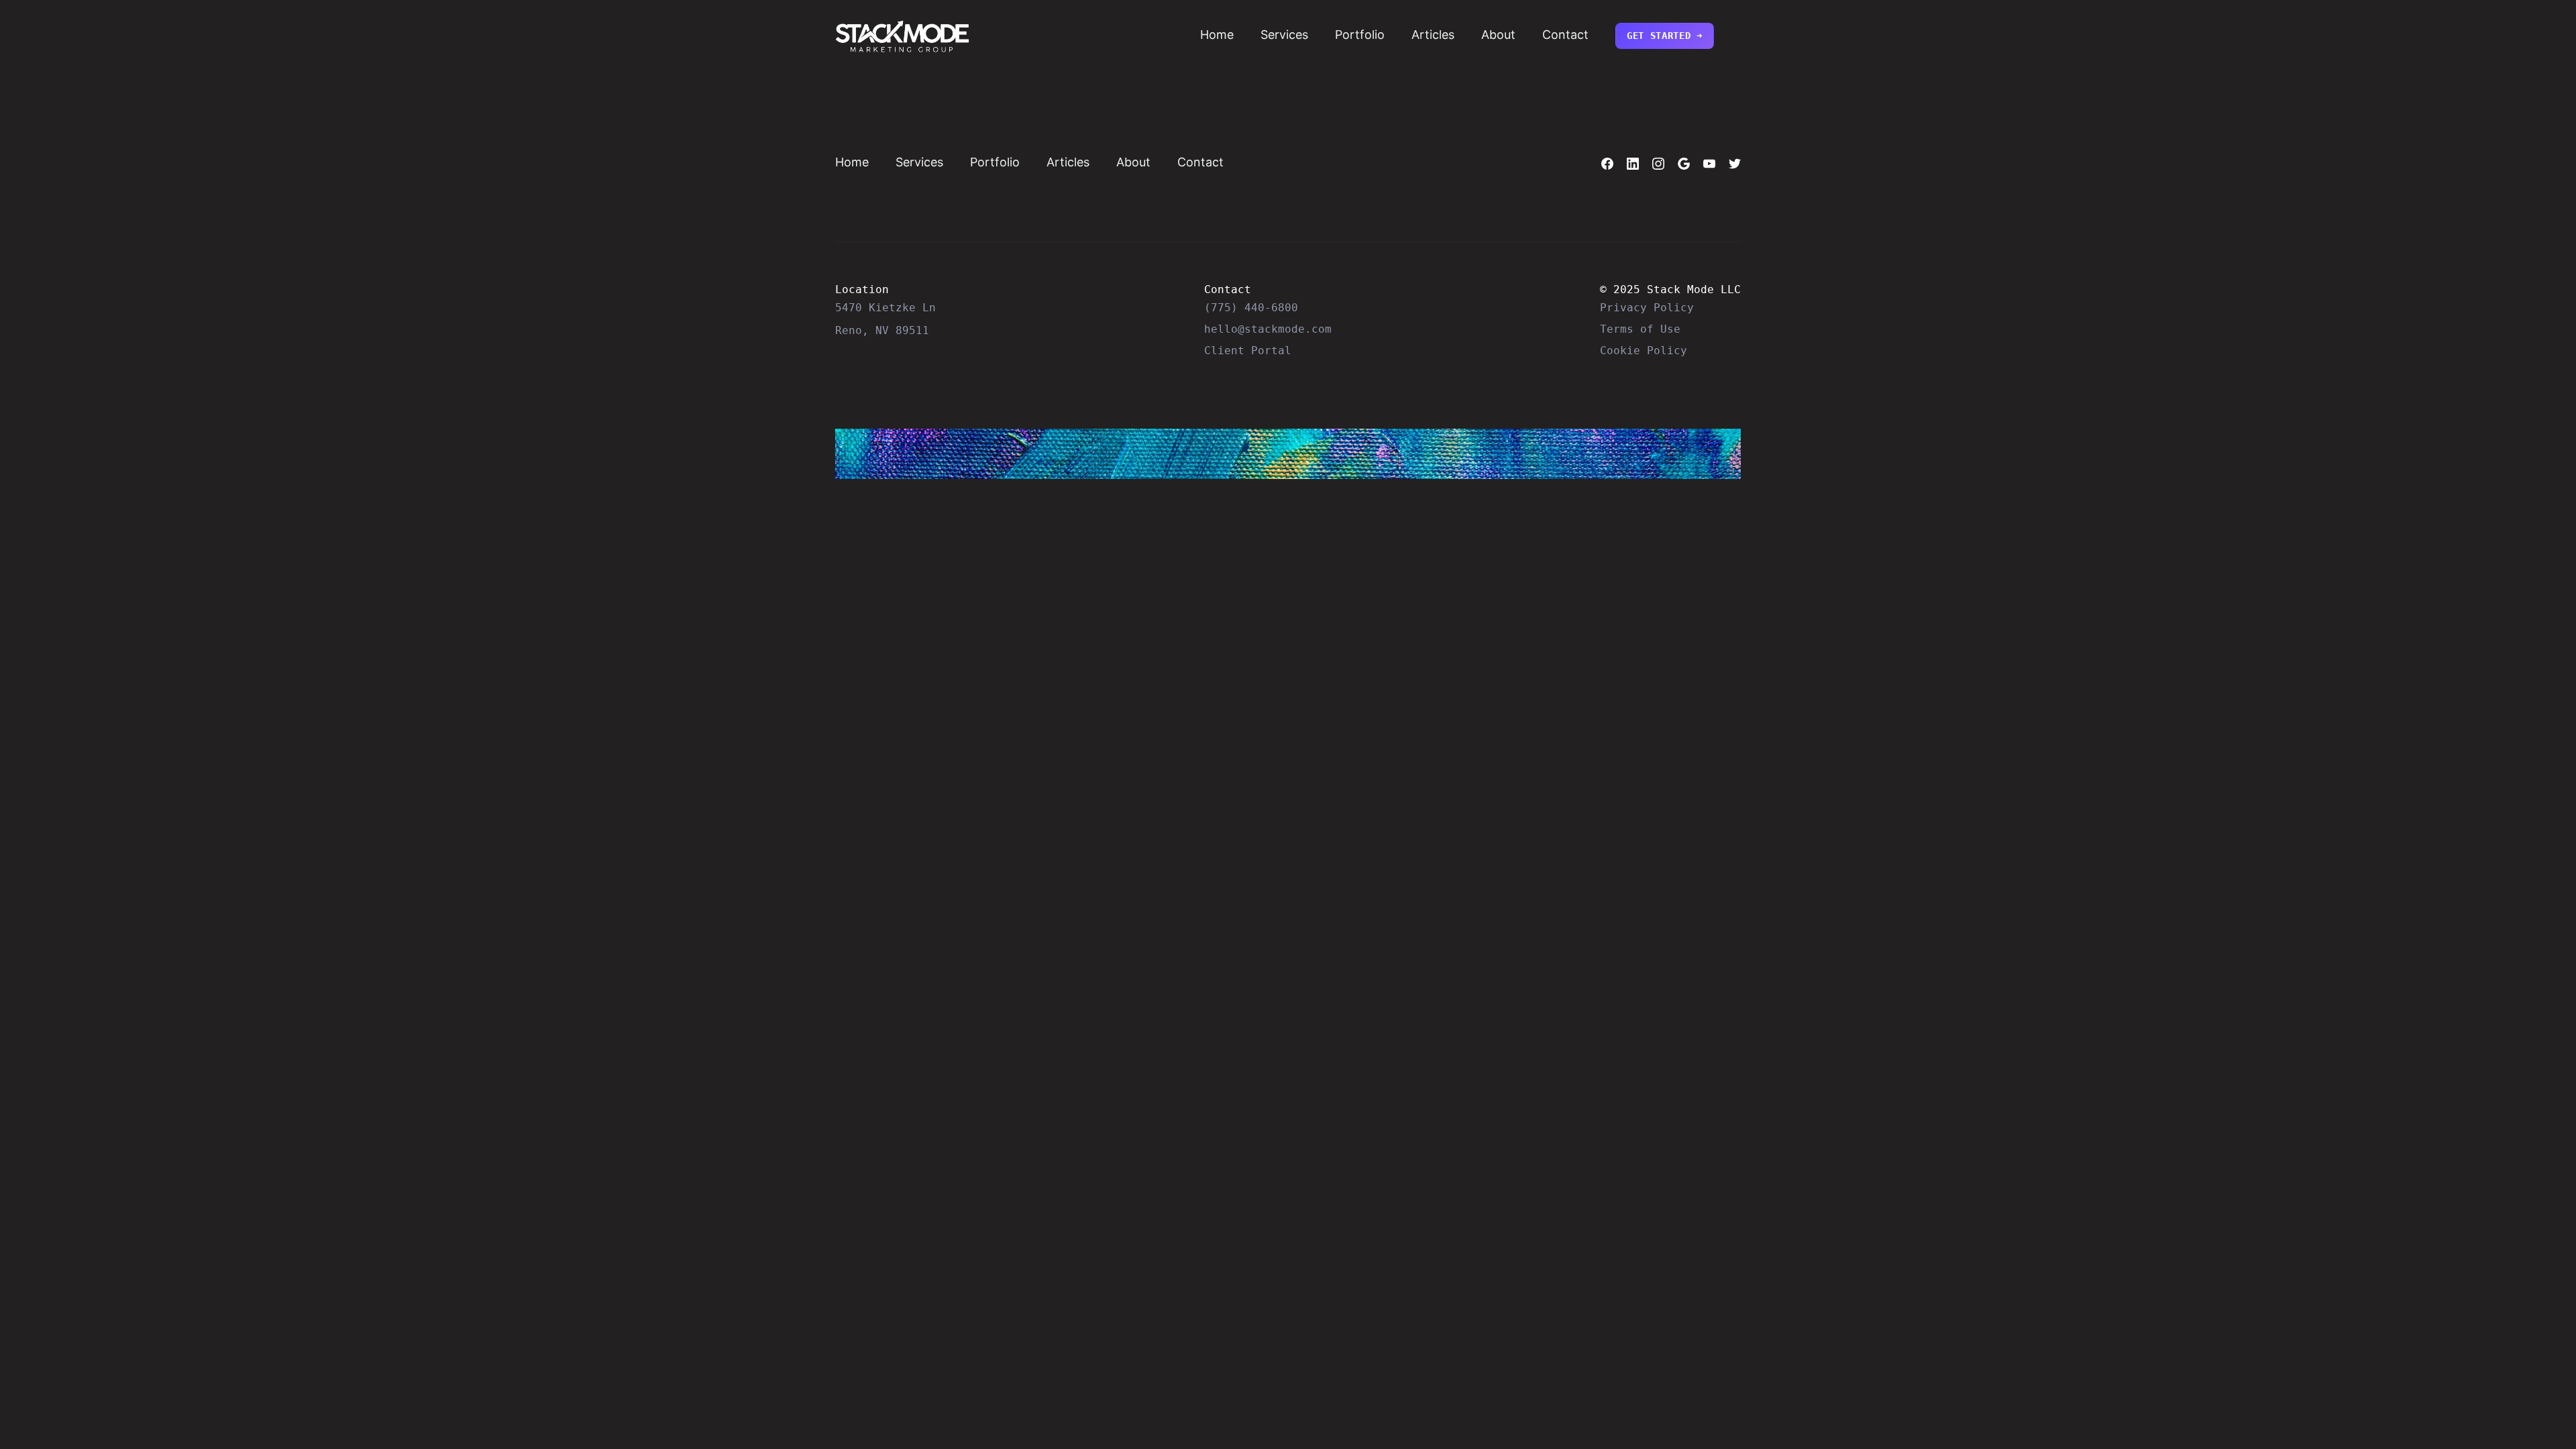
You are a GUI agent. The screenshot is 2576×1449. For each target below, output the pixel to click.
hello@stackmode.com (1268, 329)
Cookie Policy (1644, 351)
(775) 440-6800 (1251, 308)
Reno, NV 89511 (882, 330)
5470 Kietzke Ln (885, 308)
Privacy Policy (1647, 308)
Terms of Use (1640, 329)
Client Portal (1248, 351)
